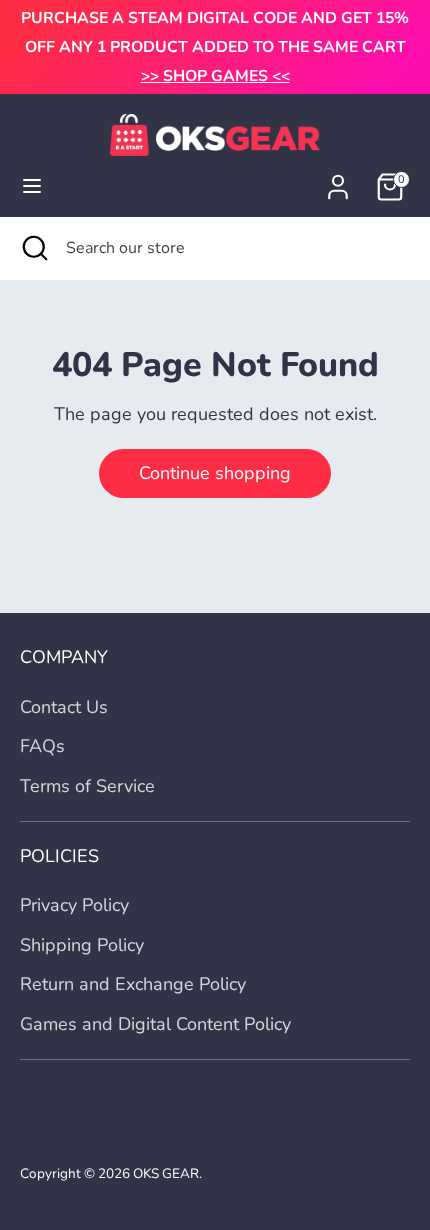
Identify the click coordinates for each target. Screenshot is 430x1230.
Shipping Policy (82, 945)
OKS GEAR (166, 1173)
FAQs (42, 746)
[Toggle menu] (32, 186)
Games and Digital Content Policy (155, 1024)
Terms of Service (87, 786)
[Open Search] (33, 248)
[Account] (338, 181)
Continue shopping (215, 473)
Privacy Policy (74, 905)
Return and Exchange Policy (133, 984)
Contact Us (64, 707)
